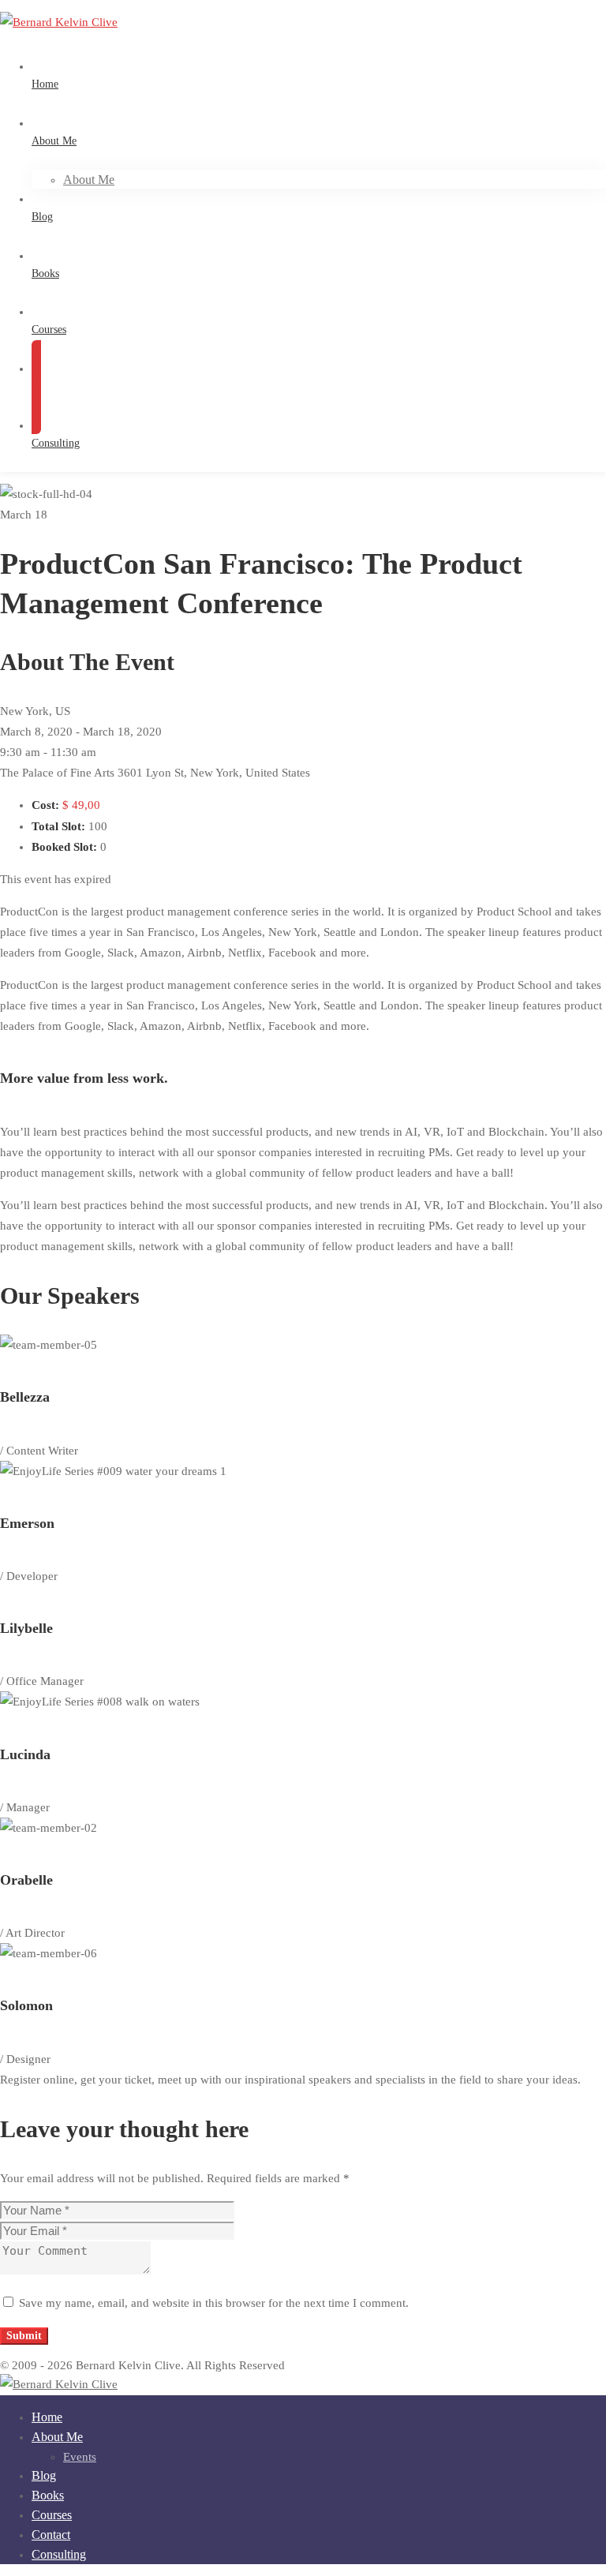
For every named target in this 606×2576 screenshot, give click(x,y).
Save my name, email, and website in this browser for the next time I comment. (214, 2303)
